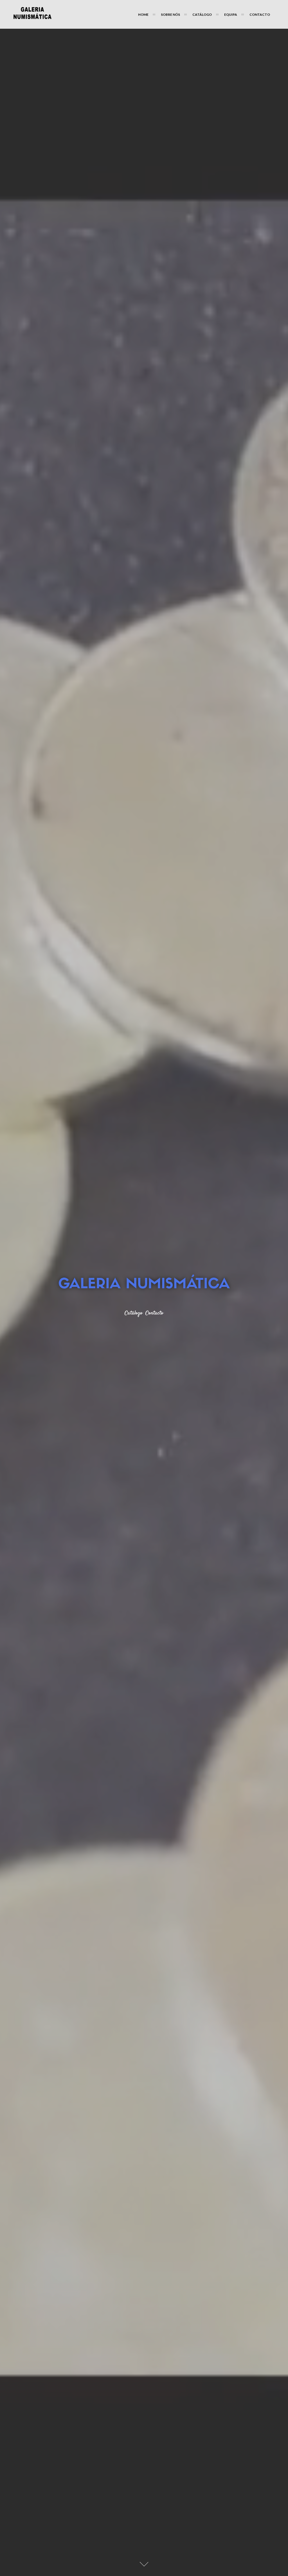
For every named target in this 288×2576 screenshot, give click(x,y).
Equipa (231, 14)
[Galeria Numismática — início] (32, 14)
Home (143, 14)
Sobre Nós (170, 14)
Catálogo (202, 14)
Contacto (260, 14)
